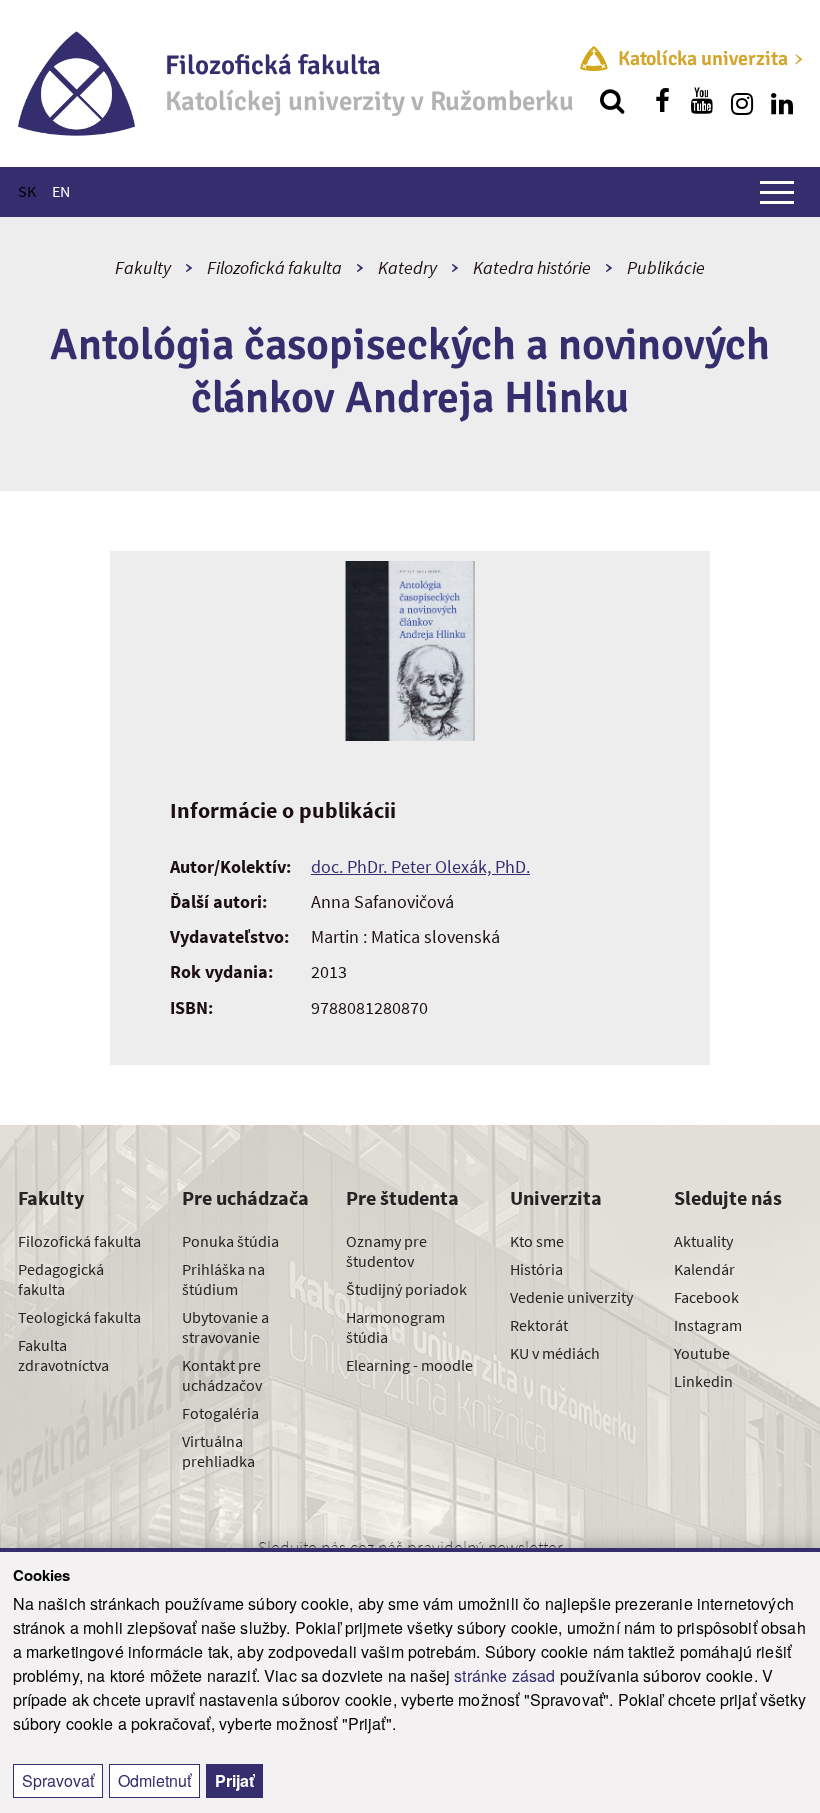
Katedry (407, 267)
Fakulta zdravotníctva (63, 1355)
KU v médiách (555, 1353)
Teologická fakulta (79, 1317)
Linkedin (703, 1381)
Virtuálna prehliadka (218, 1451)
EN (61, 191)
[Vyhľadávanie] (612, 101)
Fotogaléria (220, 1413)
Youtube (702, 1353)
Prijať (234, 1780)
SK (27, 191)
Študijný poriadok (406, 1289)
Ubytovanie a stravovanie (225, 1327)
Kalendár (704, 1269)
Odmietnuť (154, 1780)
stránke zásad (504, 1675)
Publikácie (666, 267)
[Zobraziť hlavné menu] (777, 192)
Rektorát (539, 1325)
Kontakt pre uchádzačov (222, 1375)
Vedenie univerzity (571, 1297)
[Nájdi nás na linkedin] (782, 101)
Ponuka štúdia (230, 1241)
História (536, 1269)
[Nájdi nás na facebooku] (662, 101)
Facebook (706, 1297)
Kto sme (537, 1241)
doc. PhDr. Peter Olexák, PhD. (420, 866)
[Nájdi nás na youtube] (702, 101)
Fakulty (143, 267)
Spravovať (58, 1780)
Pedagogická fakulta (61, 1279)
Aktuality (703, 1241)
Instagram (708, 1325)
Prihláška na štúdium (223, 1279)
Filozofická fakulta (274, 267)
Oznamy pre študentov (386, 1251)
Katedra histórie (532, 267)
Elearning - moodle (409, 1365)
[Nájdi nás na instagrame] (742, 101)
